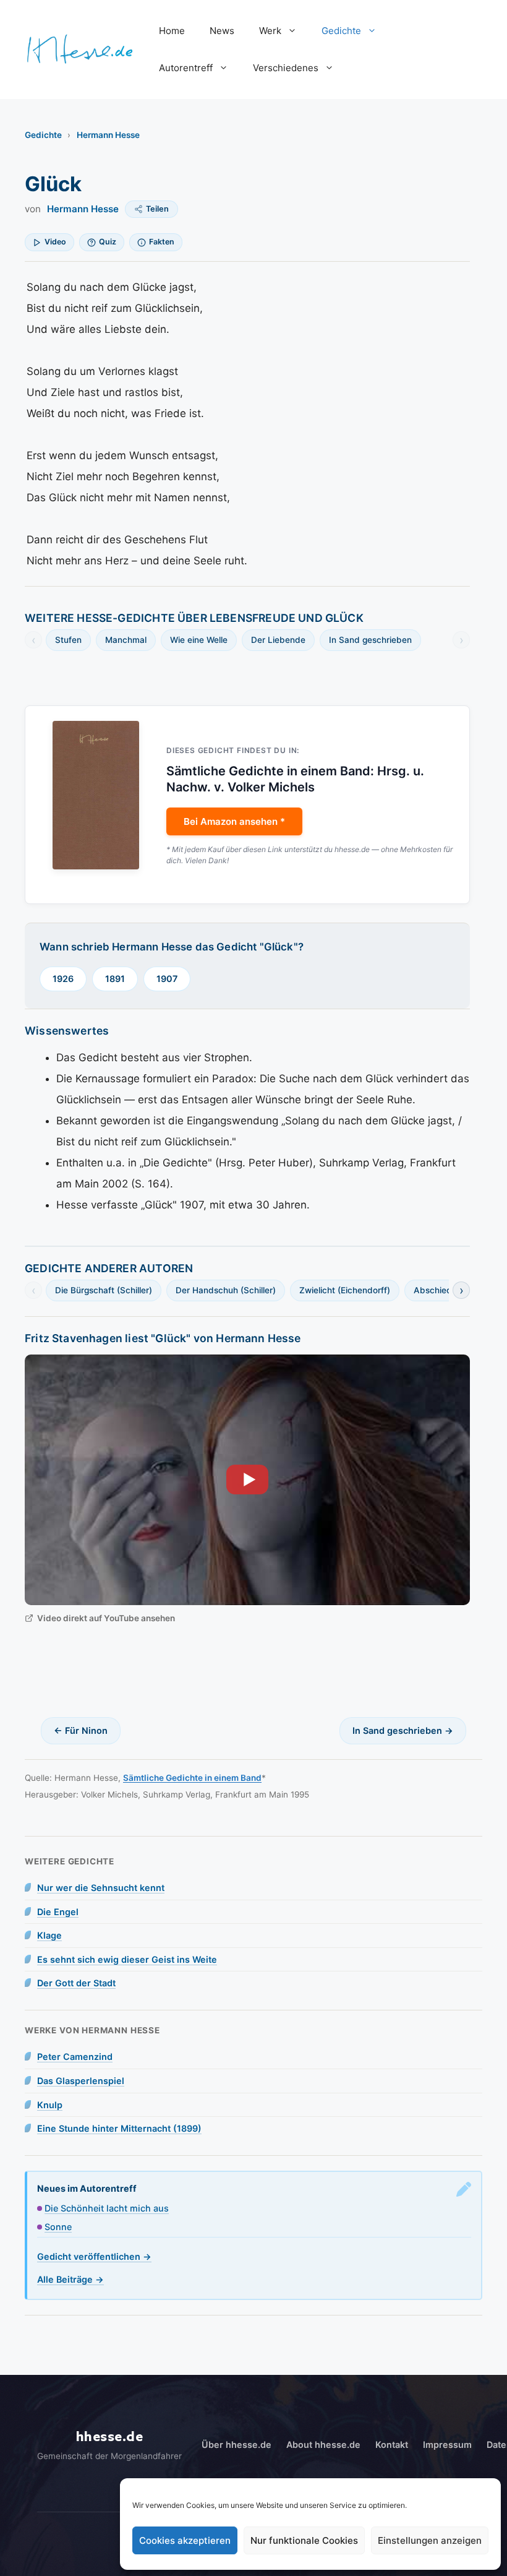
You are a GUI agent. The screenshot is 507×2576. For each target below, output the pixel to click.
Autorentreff (186, 68)
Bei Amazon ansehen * (234, 821)
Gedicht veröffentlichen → (94, 2256)
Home (172, 31)
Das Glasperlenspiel (81, 2081)
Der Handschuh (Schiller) (226, 1290)
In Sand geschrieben (370, 640)
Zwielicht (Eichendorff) (345, 1290)
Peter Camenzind (75, 2057)
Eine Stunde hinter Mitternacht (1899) (119, 2128)
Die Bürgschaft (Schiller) (104, 1290)
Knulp (50, 2105)
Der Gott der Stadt (76, 1983)
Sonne (58, 2227)
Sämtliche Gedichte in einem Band (192, 1778)
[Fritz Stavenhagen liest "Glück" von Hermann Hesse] (247, 1480)
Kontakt (392, 2445)
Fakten (162, 242)
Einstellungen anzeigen (430, 2540)
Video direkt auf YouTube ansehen (106, 1618)
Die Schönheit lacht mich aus (107, 2208)
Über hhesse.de (236, 2445)
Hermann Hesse (108, 135)
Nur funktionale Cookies (304, 2540)
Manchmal (126, 640)
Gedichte (341, 31)
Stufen (68, 640)
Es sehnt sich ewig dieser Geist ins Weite (127, 1959)
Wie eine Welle (199, 640)
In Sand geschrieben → (403, 1730)
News (222, 31)
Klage (49, 1935)
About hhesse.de (323, 2445)
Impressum (447, 2445)
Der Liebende (278, 640)
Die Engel (58, 1912)
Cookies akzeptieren (185, 2540)
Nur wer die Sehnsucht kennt (101, 1888)
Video (55, 242)
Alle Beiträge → (70, 2279)
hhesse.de (110, 2437)
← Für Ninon (81, 1730)
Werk (270, 31)
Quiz (108, 242)
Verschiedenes (286, 68)
